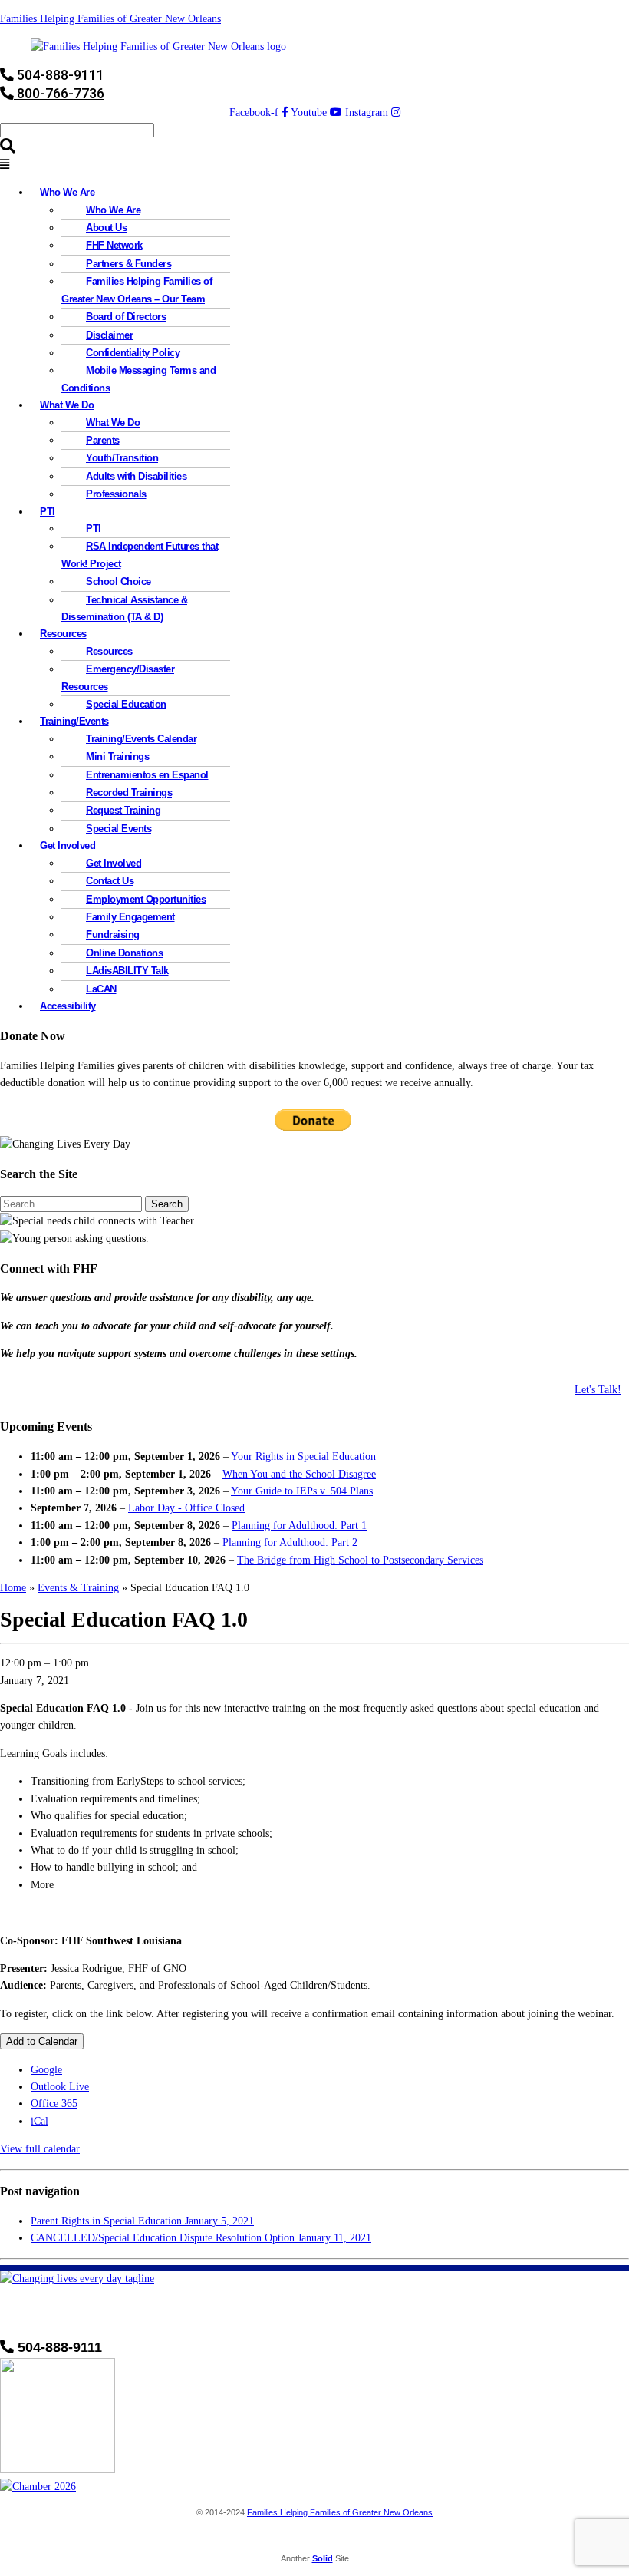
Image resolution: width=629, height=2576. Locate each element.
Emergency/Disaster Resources (118, 677)
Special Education (126, 704)
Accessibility (68, 1006)
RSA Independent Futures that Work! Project (140, 555)
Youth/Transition (122, 458)
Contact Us (110, 881)
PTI (48, 512)
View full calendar (40, 2149)
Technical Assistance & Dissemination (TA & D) (124, 608)
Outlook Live (60, 2087)
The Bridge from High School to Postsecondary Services (360, 1560)
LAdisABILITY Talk (127, 971)
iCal (40, 2121)
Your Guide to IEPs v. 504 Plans (302, 1491)
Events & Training (78, 1588)
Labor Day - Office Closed (186, 1508)
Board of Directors (126, 317)
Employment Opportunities (146, 899)
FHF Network (114, 245)
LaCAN (101, 989)
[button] (314, 165)
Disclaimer (109, 335)
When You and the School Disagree (299, 1474)
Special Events (119, 829)
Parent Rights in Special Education (142, 2221)
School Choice (119, 581)
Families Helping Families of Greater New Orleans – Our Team (137, 290)
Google (46, 2070)
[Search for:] (72, 1204)
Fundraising (113, 935)
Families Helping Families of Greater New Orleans (110, 19)
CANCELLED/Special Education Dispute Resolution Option (201, 2238)
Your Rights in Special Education (303, 1456)
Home (13, 1588)
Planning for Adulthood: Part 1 (299, 1526)
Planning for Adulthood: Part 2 (290, 1542)
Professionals (116, 494)
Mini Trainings (117, 756)
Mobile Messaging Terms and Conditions (138, 379)
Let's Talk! (598, 1390)
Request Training (123, 810)
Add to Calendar (42, 2041)
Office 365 (54, 2104)
